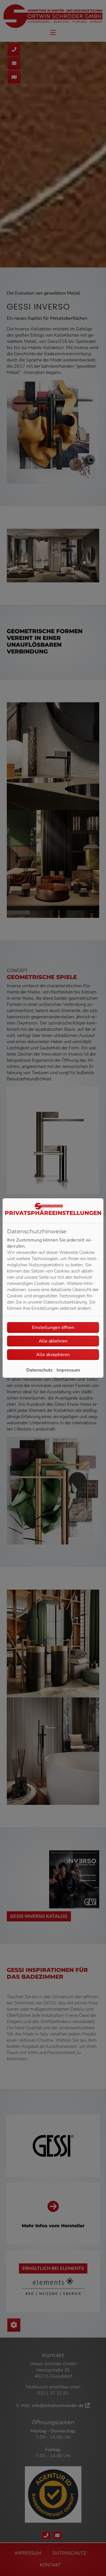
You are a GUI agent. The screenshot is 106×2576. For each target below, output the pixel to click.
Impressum (68, 1370)
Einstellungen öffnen (53, 1328)
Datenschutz (39, 1370)
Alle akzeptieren (53, 1355)
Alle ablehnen (53, 1341)
